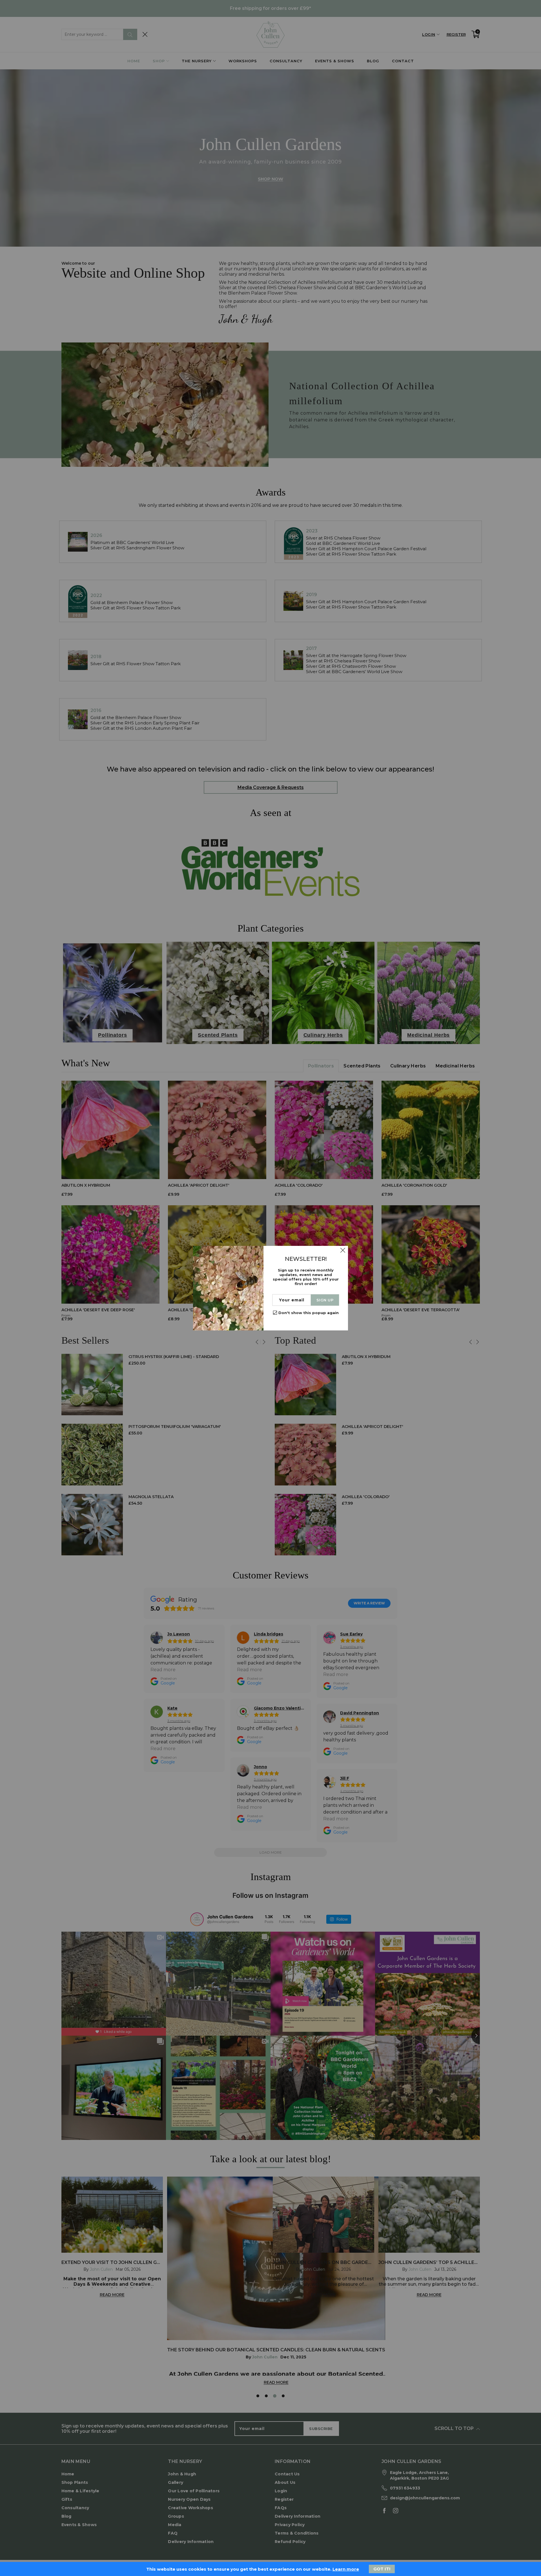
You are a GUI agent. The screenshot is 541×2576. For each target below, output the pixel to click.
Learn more (346, 2569)
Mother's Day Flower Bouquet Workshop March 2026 (55, 2549)
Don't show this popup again (309, 1313)
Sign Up (325, 1300)
